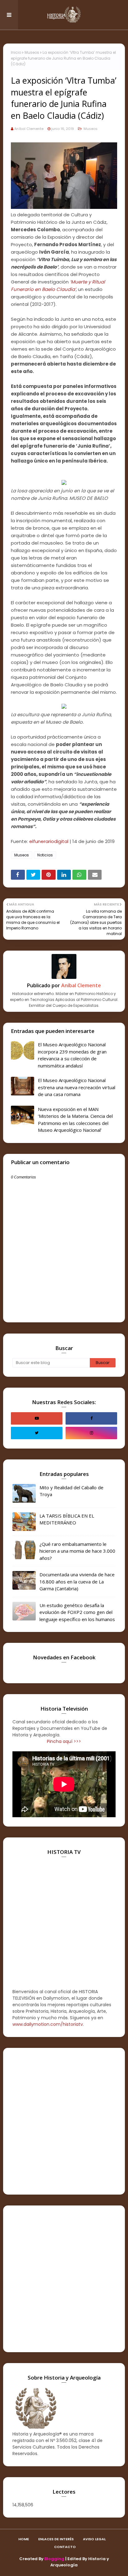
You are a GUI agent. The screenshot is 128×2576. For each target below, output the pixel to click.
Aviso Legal (94, 2539)
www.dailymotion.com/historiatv (48, 2024)
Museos (32, 52)
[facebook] (91, 1418)
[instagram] (91, 1433)
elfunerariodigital (49, 841)
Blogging (54, 2559)
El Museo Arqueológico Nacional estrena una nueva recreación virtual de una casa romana (77, 1087)
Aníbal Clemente (29, 129)
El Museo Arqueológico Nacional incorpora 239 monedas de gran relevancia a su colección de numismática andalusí (72, 1055)
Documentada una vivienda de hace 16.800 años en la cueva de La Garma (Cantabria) (77, 1581)
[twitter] (37, 1433)
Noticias (45, 855)
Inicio (16, 52)
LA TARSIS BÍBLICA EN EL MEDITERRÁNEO (67, 1519)
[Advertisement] (64, 2121)
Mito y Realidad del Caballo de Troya (71, 1491)
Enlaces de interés (56, 2539)
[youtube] (37, 1418)
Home (24, 2539)
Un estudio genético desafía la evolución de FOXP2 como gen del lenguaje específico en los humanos (77, 1612)
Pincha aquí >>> (64, 1741)
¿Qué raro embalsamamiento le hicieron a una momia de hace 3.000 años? (77, 1551)
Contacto (65, 2547)
